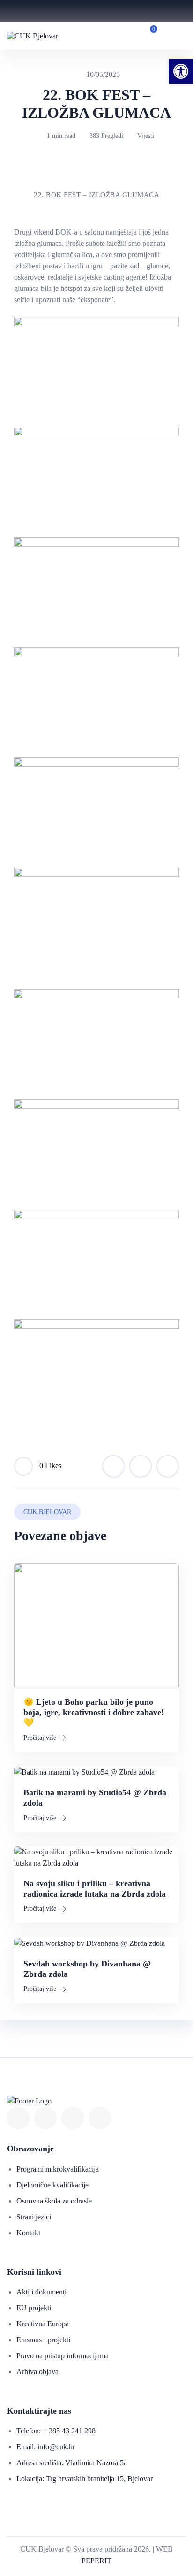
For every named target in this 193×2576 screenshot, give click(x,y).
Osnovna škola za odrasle (54, 2201)
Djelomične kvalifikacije (52, 2185)
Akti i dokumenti (41, 2292)
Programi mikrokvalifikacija (58, 2169)
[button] (181, 71)
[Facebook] (18, 2118)
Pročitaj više (40, 1738)
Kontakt (28, 2233)
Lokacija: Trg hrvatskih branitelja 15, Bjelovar (85, 2479)
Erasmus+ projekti (43, 2340)
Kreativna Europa (43, 2324)
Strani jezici (34, 2217)
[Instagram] (73, 2118)
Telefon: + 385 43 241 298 (56, 2431)
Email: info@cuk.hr (46, 2447)
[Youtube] (45, 2118)
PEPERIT (96, 2561)
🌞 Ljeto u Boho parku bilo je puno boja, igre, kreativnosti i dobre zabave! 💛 (94, 1712)
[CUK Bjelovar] (33, 35)
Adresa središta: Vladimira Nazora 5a (72, 2463)
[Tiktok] (100, 2118)
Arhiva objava (37, 2372)
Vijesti (146, 136)
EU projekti (34, 2308)
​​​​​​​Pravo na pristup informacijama (63, 2356)
